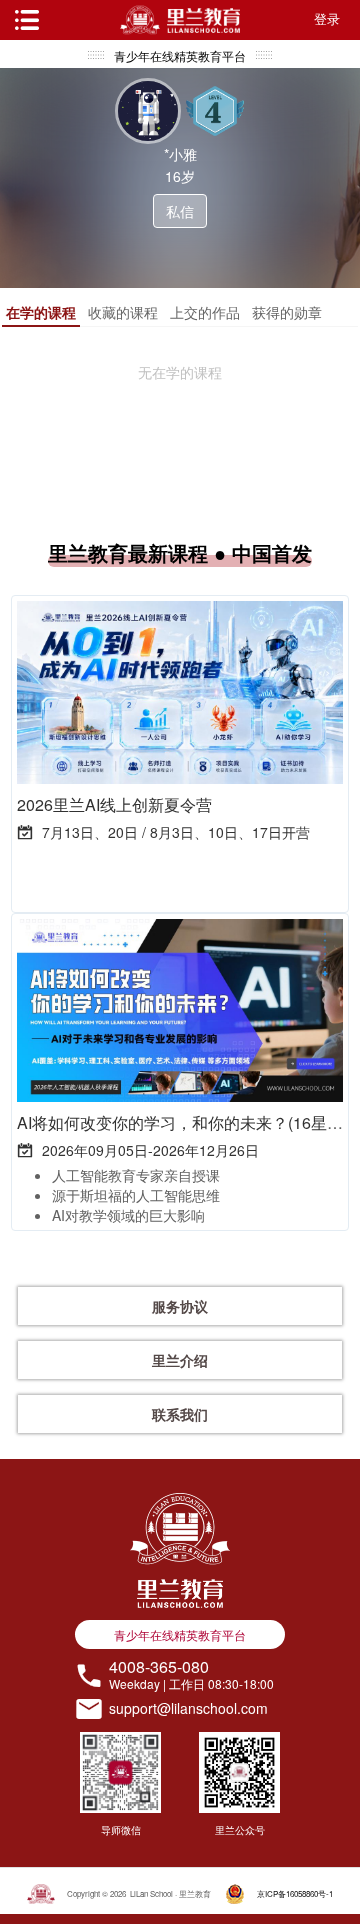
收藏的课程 (123, 312)
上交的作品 (205, 312)
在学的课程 (41, 312)
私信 (180, 211)
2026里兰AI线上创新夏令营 (114, 804)
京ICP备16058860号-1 (295, 1893)
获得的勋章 (287, 312)
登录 (327, 18)
